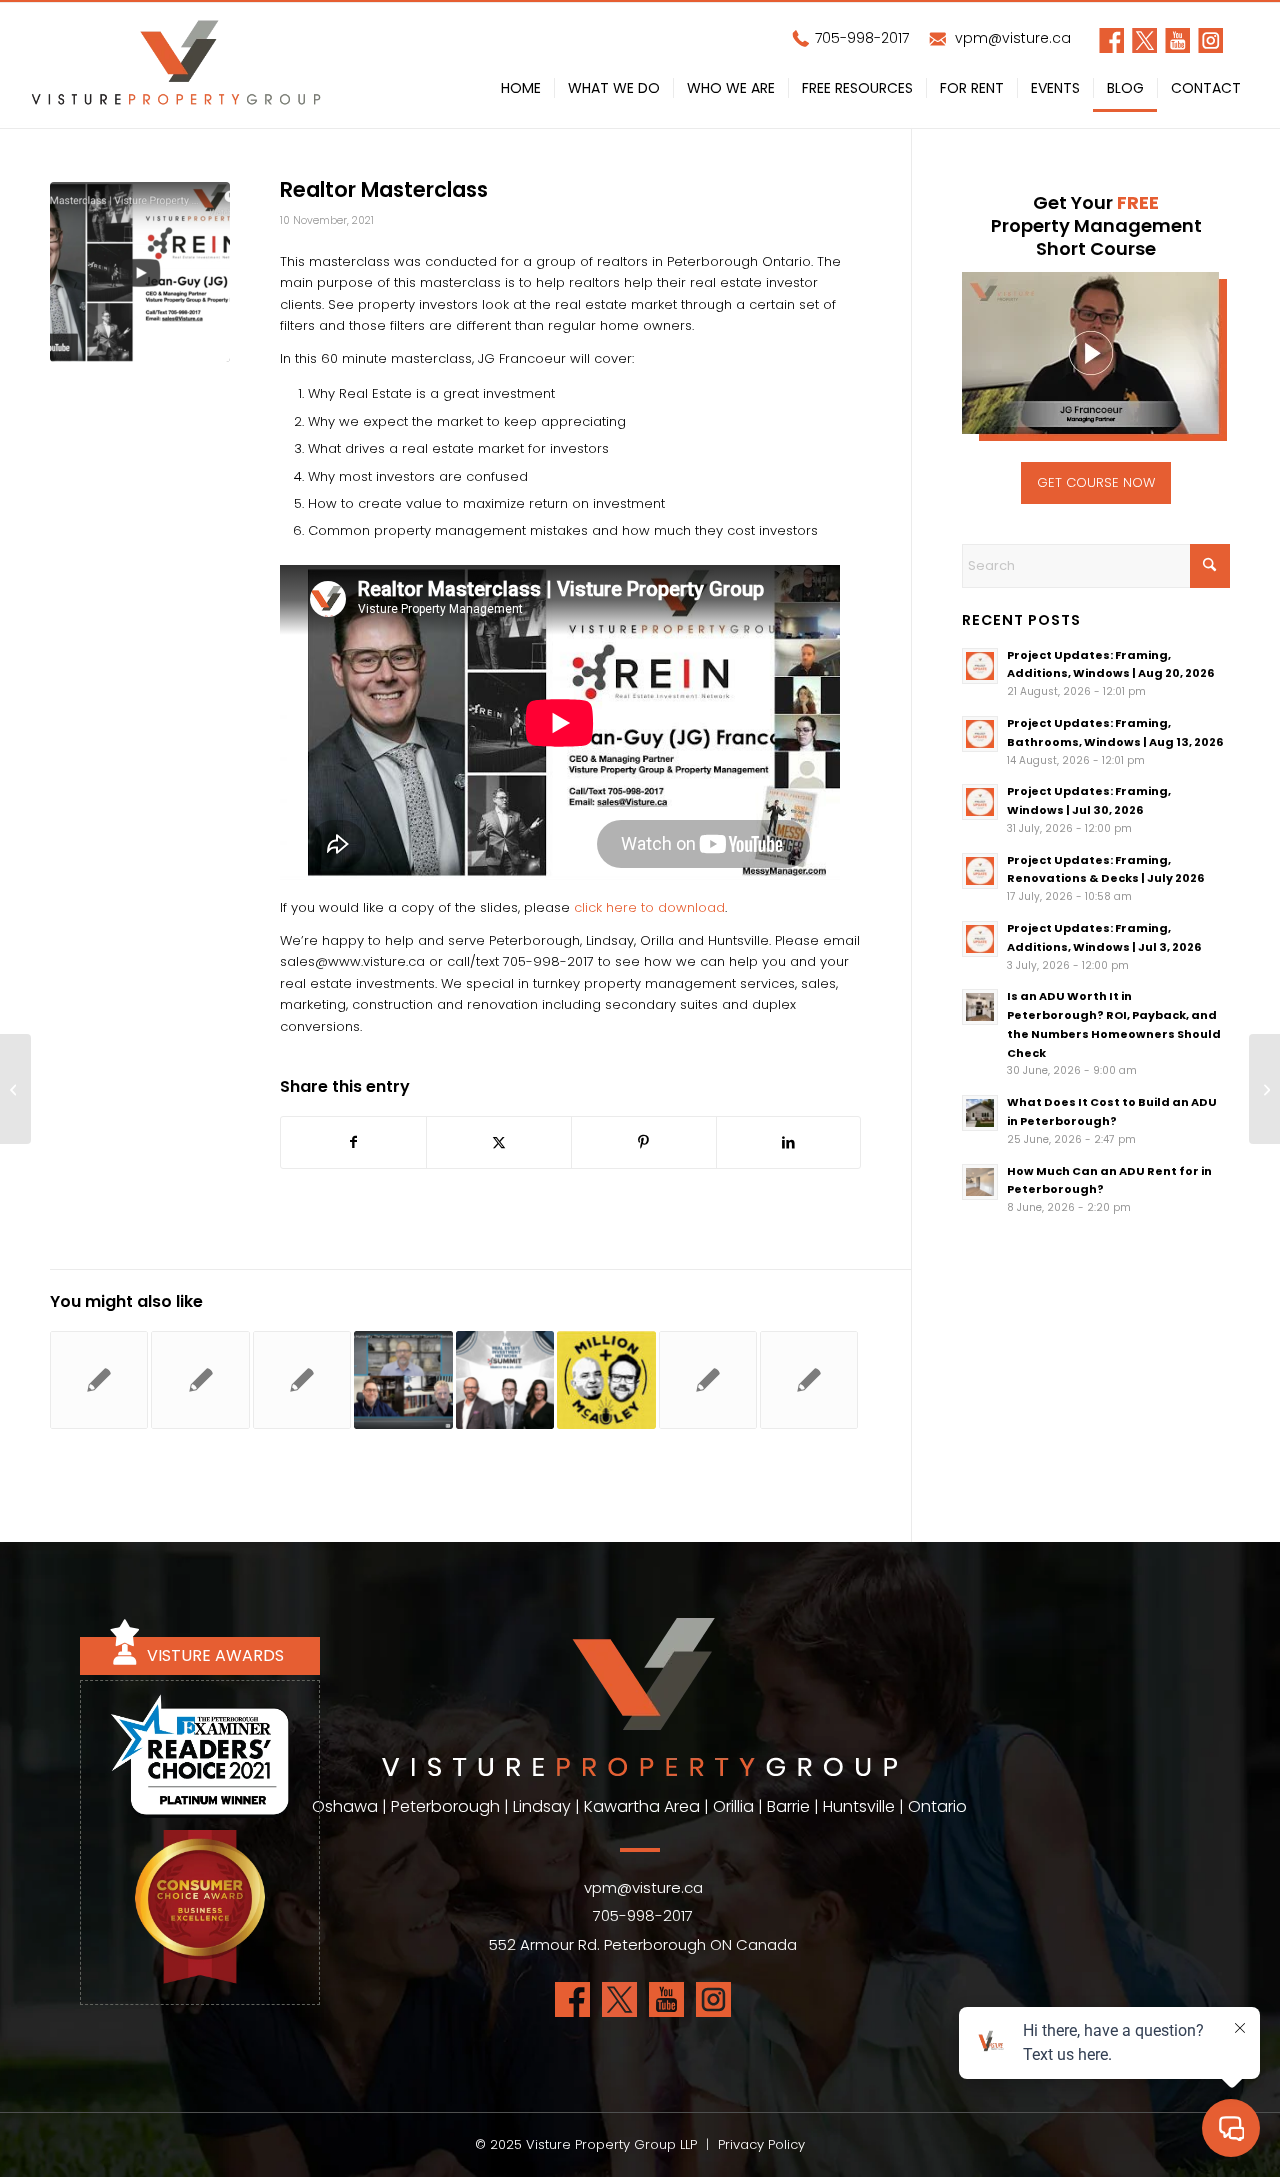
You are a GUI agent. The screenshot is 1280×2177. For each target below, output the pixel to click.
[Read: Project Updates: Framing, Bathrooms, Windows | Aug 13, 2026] (980, 734)
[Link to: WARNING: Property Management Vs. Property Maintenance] (200, 1380)
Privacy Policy (761, 2144)
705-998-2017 (860, 38)
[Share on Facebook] (353, 1142)
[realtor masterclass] (140, 272)
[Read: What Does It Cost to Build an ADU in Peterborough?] (980, 1113)
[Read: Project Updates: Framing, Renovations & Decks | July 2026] (980, 871)
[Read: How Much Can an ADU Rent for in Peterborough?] (980, 1182)
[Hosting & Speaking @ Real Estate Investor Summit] (15, 1089)
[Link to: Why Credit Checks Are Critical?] (99, 1380)
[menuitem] (521, 92)
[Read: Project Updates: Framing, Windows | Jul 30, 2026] (980, 802)
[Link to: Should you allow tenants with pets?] (809, 1380)
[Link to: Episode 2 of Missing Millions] (302, 1380)
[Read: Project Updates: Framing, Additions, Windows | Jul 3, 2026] (980, 939)
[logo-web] (176, 65)
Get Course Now (1096, 482)
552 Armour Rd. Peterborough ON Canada (643, 1944)
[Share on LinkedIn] (789, 1142)
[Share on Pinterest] (644, 1142)
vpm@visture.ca (1011, 38)
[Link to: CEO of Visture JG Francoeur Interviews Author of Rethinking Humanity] (403, 1380)
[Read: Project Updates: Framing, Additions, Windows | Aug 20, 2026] (980, 666)
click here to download (649, 907)
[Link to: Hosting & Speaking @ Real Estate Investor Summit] (505, 1380)
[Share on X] (499, 1142)
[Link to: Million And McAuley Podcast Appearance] (606, 1380)
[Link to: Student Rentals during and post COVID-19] (708, 1380)
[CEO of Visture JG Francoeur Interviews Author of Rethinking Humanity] (1264, 1089)
